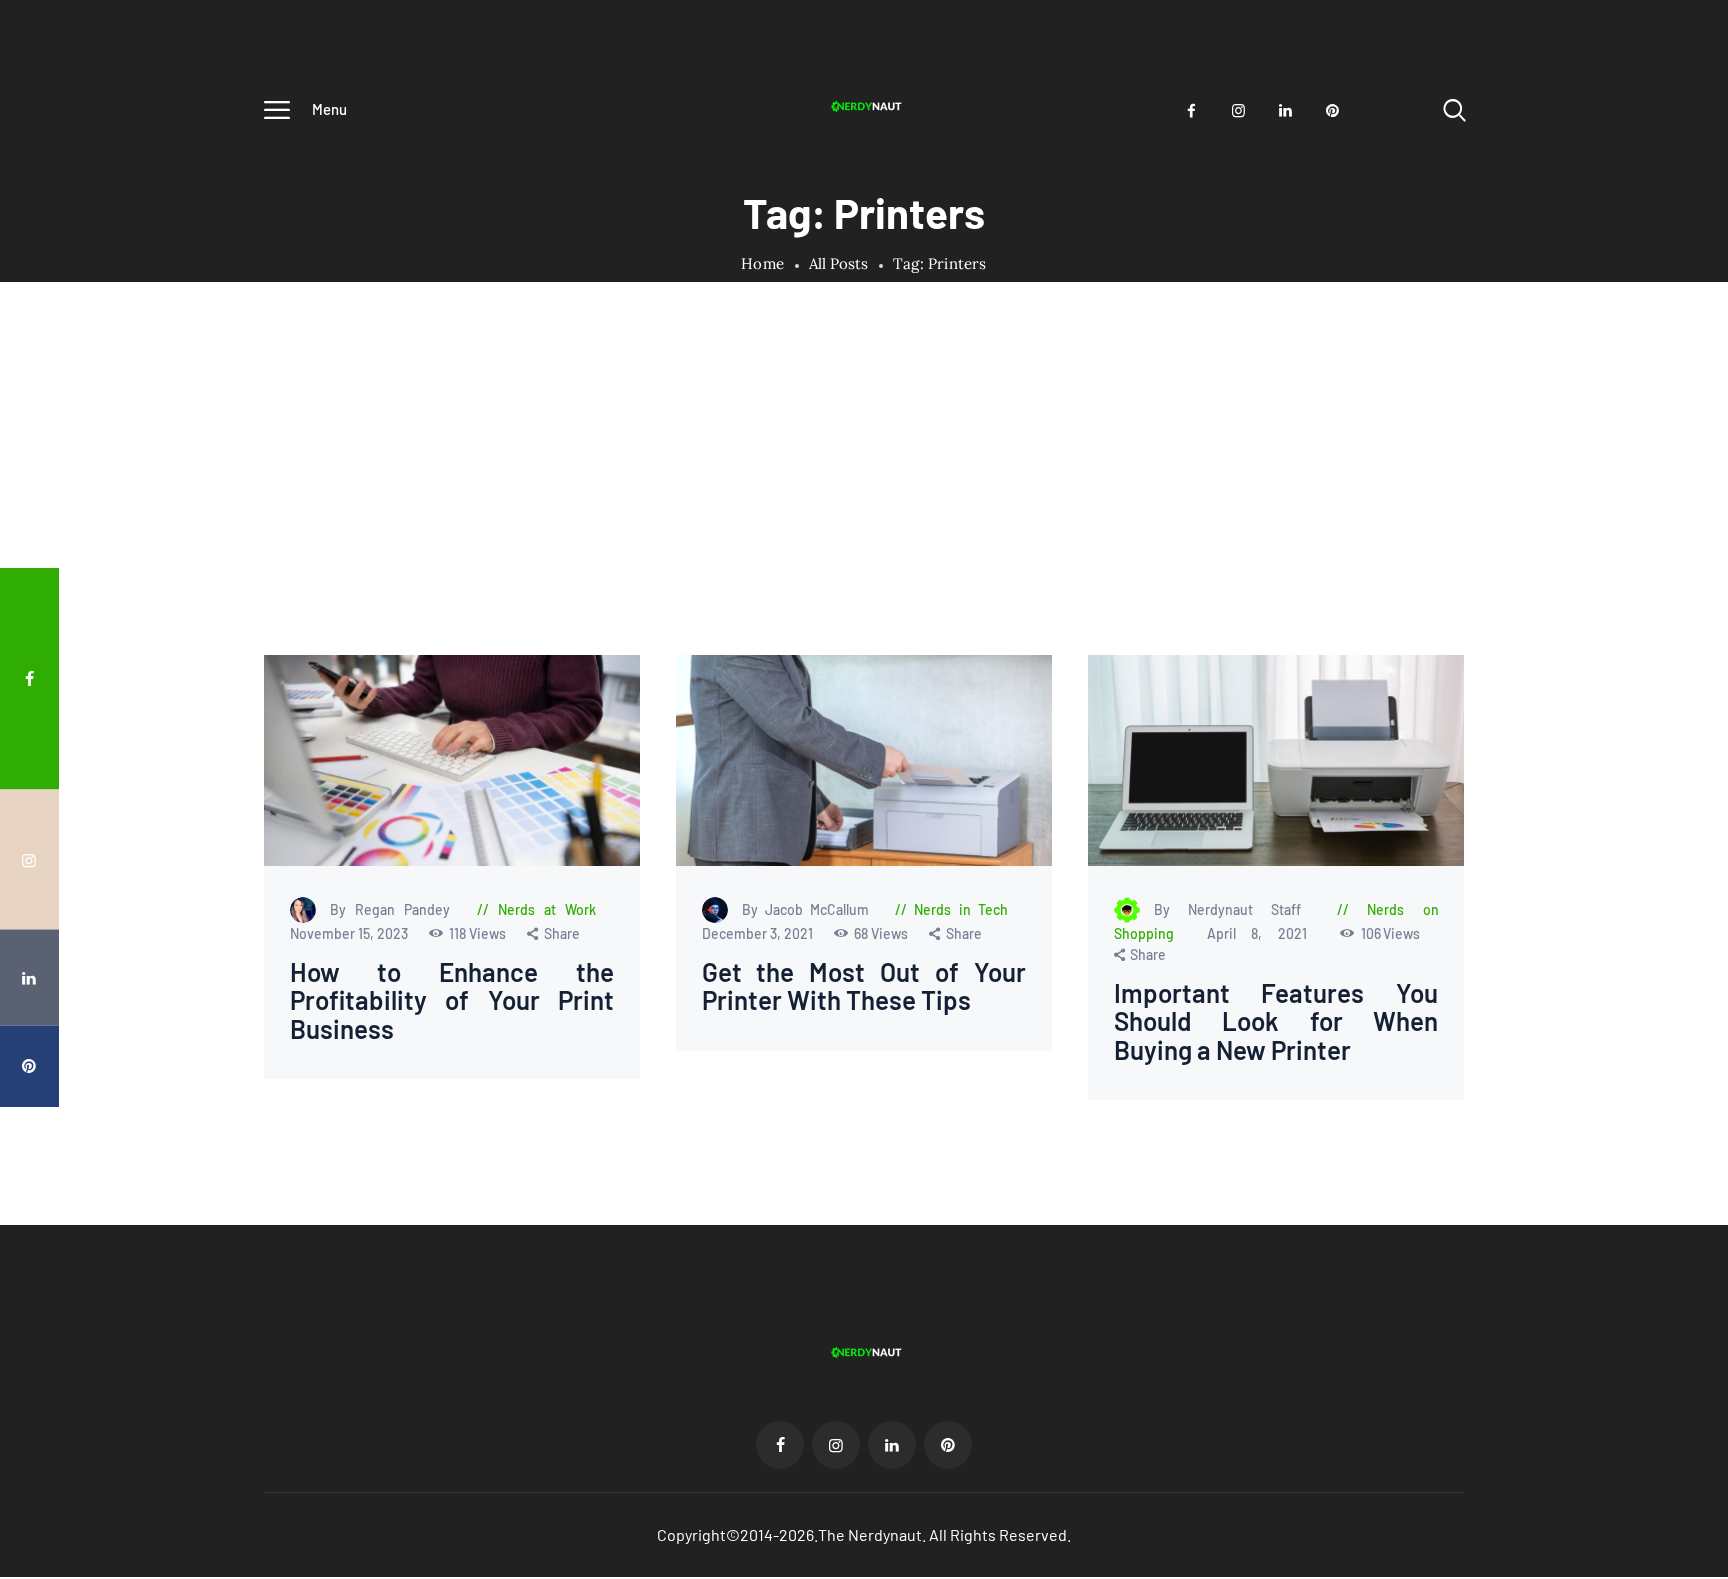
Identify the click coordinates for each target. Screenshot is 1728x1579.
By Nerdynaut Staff (1235, 909)
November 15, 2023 (350, 933)
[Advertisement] (864, 505)
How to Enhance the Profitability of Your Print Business (452, 1001)
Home (762, 264)
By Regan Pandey (394, 909)
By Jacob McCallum (808, 909)
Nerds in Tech (961, 909)
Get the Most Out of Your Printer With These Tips (863, 986)
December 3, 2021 (758, 933)
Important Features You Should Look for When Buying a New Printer (1275, 1022)
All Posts (838, 263)
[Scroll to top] (1675, 828)
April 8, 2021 (1264, 933)
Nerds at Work (547, 909)
